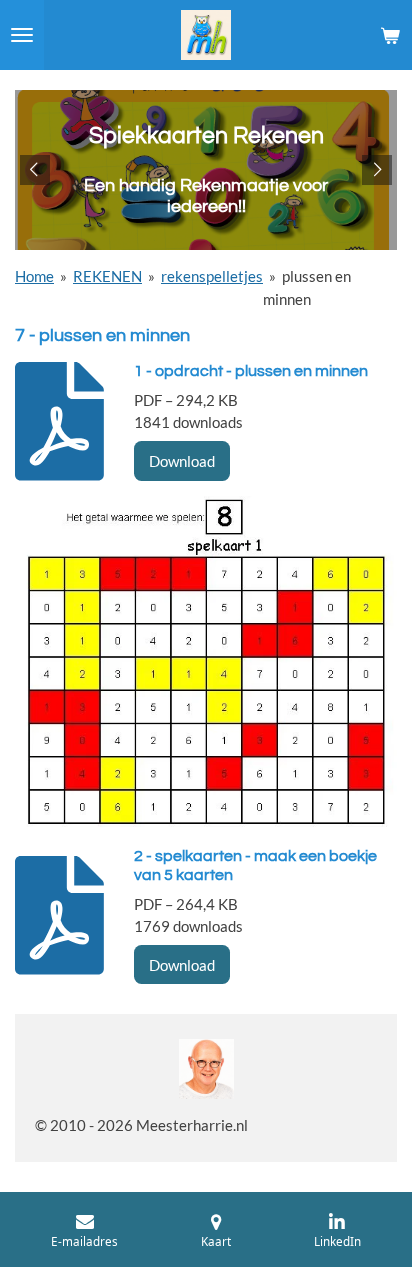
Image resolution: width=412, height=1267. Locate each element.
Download (182, 461)
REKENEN (107, 276)
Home (34, 276)
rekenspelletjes (212, 276)
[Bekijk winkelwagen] (390, 35)
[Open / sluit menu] (22, 35)
